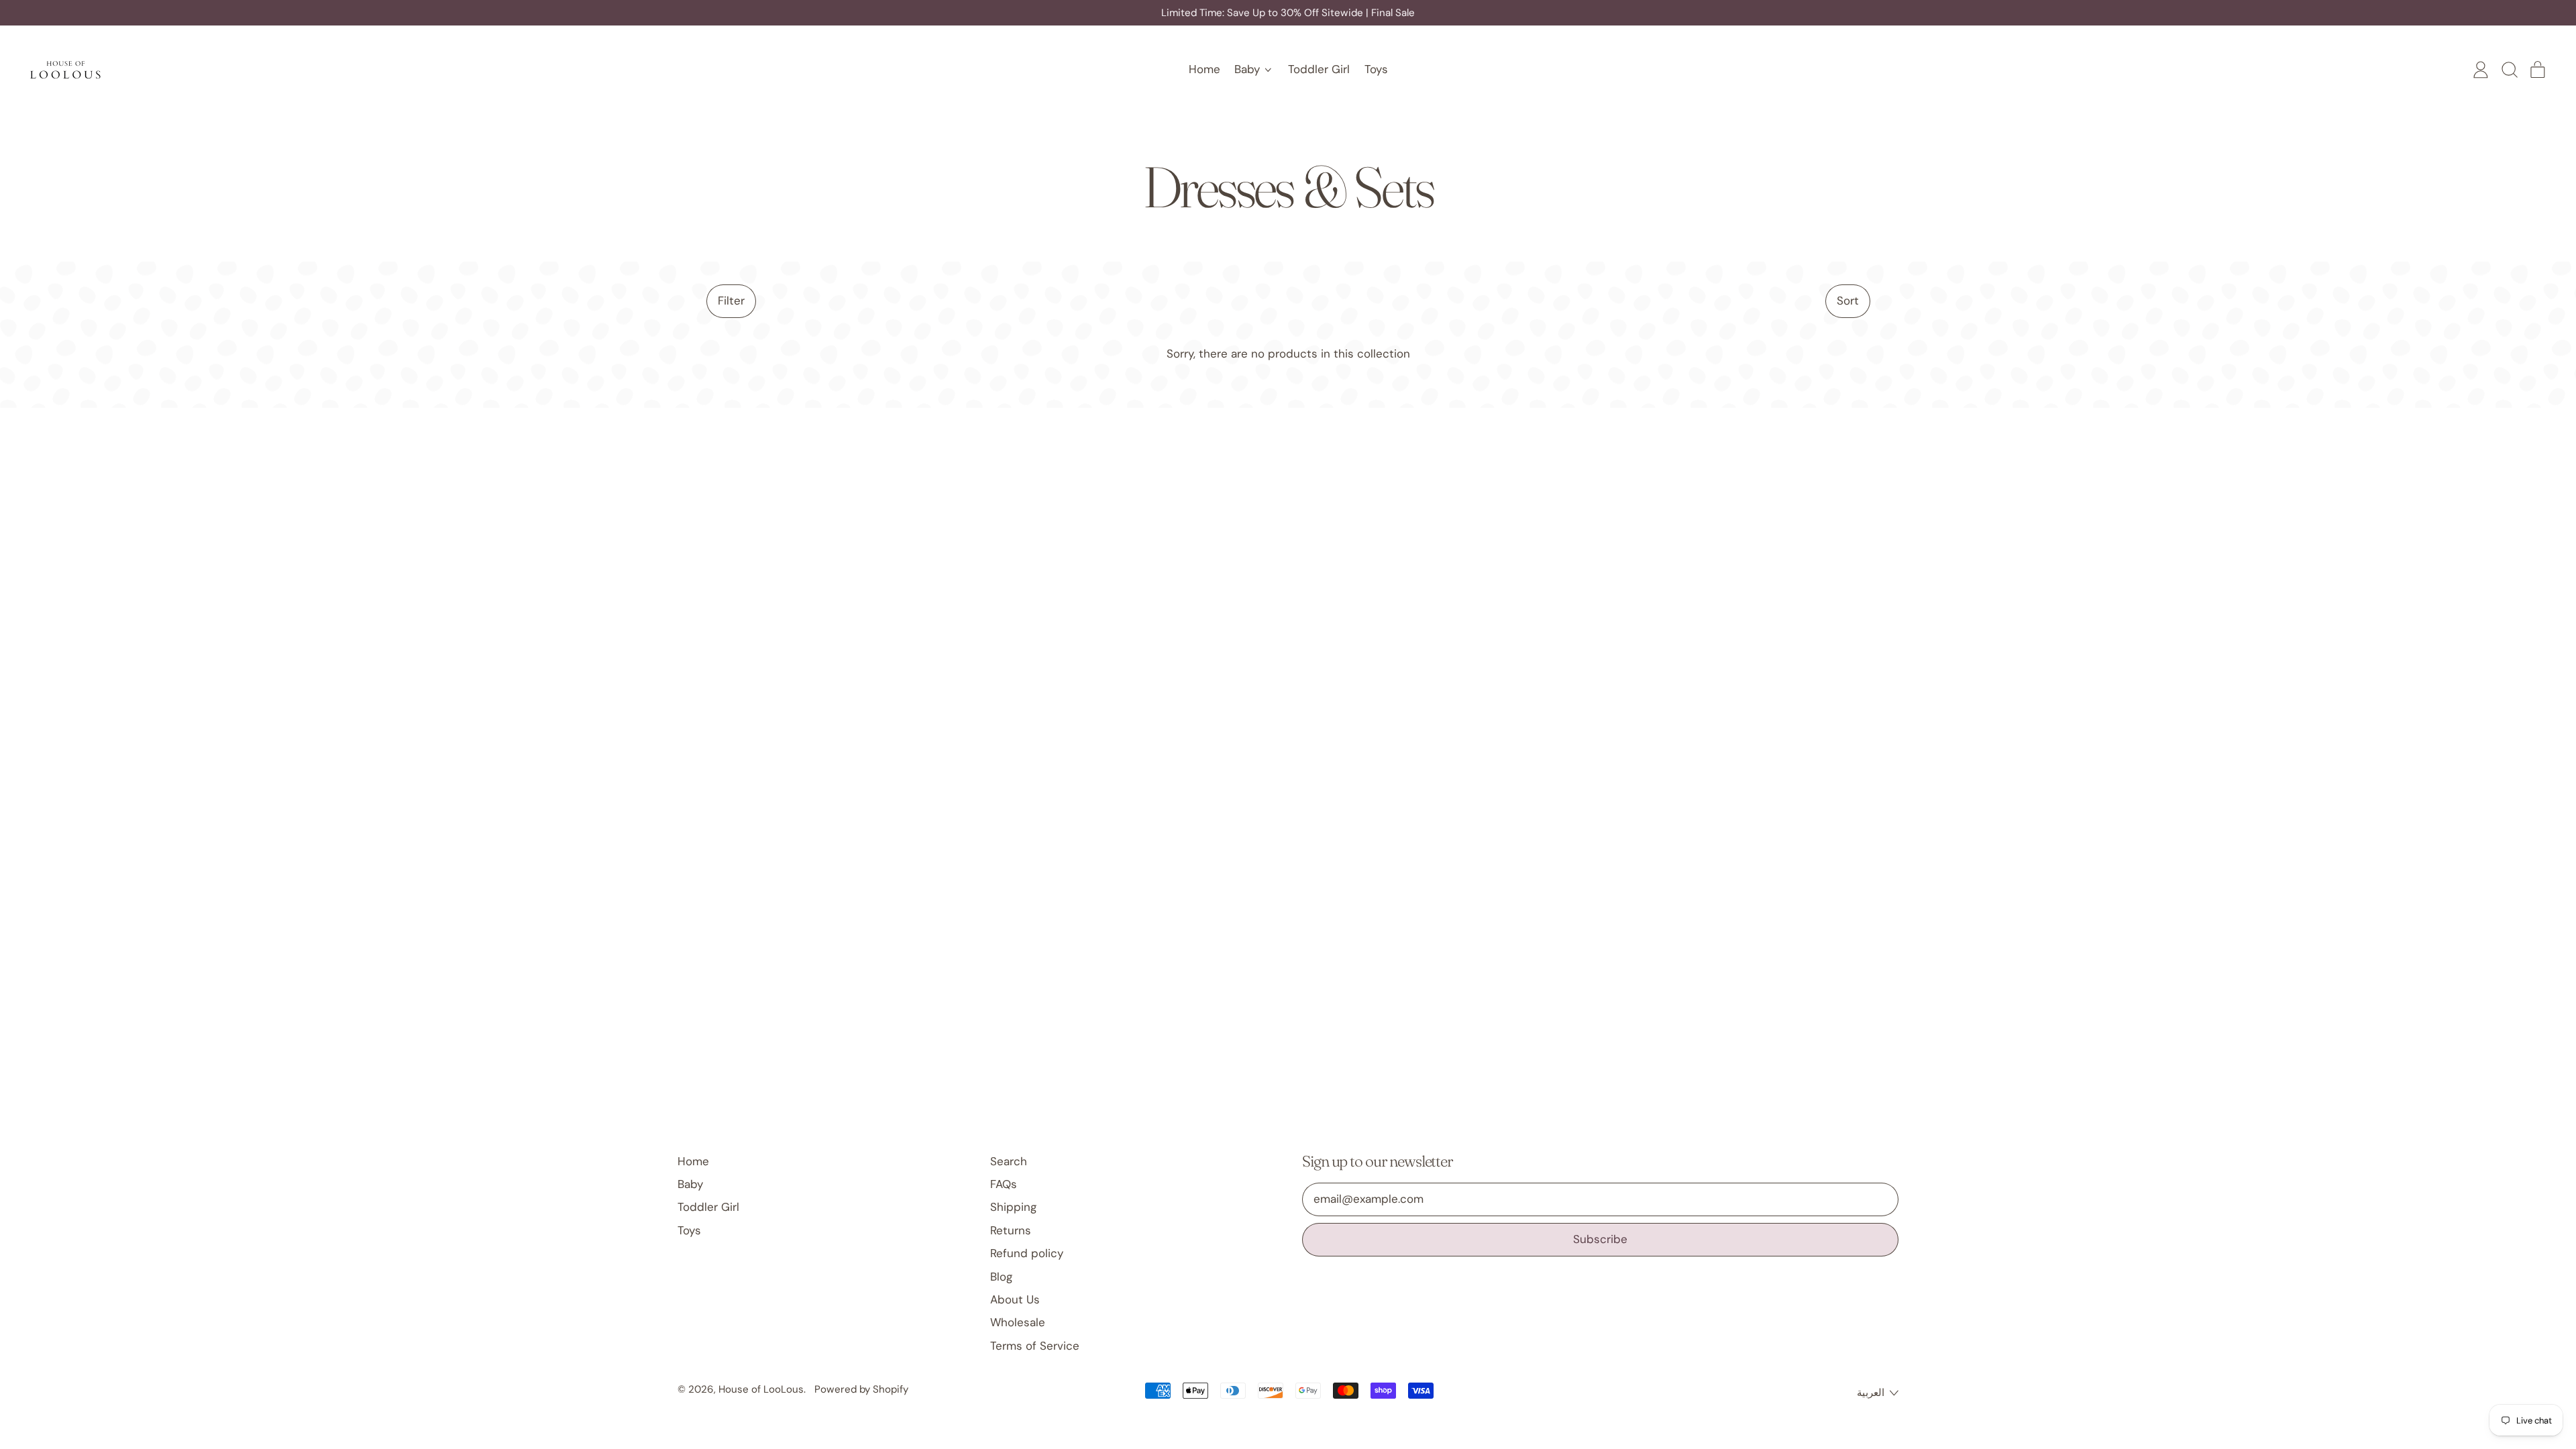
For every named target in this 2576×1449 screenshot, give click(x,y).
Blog (1001, 1277)
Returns (1011, 1230)
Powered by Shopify (861, 1389)
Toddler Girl (1319, 69)
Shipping (1013, 1207)
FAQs (1004, 1184)
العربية (1871, 1393)
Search (1009, 1161)
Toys (1376, 69)
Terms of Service (1035, 1346)
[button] (2509, 70)
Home (1204, 69)
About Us (1015, 1299)
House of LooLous (761, 1389)
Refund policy (1027, 1253)
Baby (690, 1184)
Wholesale (1018, 1322)
